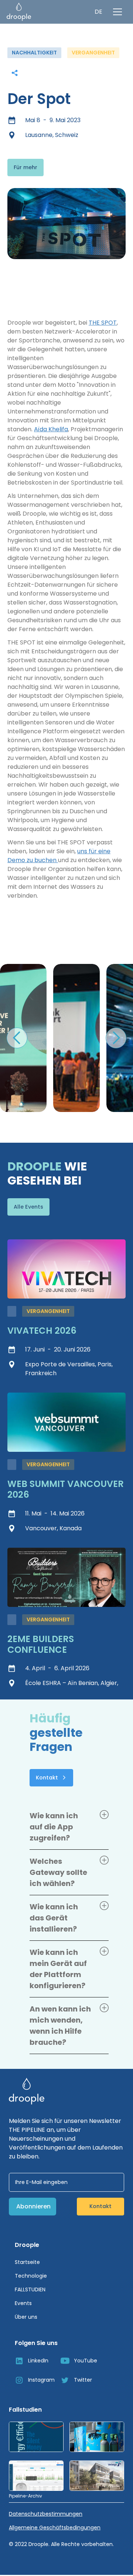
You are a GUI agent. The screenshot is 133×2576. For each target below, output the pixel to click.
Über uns (26, 2317)
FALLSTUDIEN (30, 2289)
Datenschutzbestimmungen (46, 2514)
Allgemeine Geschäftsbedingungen (55, 2528)
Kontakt (100, 2206)
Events (23, 2303)
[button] (98, 12)
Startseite (27, 2262)
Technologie (31, 2276)
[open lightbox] (76, 1038)
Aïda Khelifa (51, 429)
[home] (19, 12)
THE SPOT (103, 323)
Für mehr (25, 167)
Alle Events (28, 1207)
